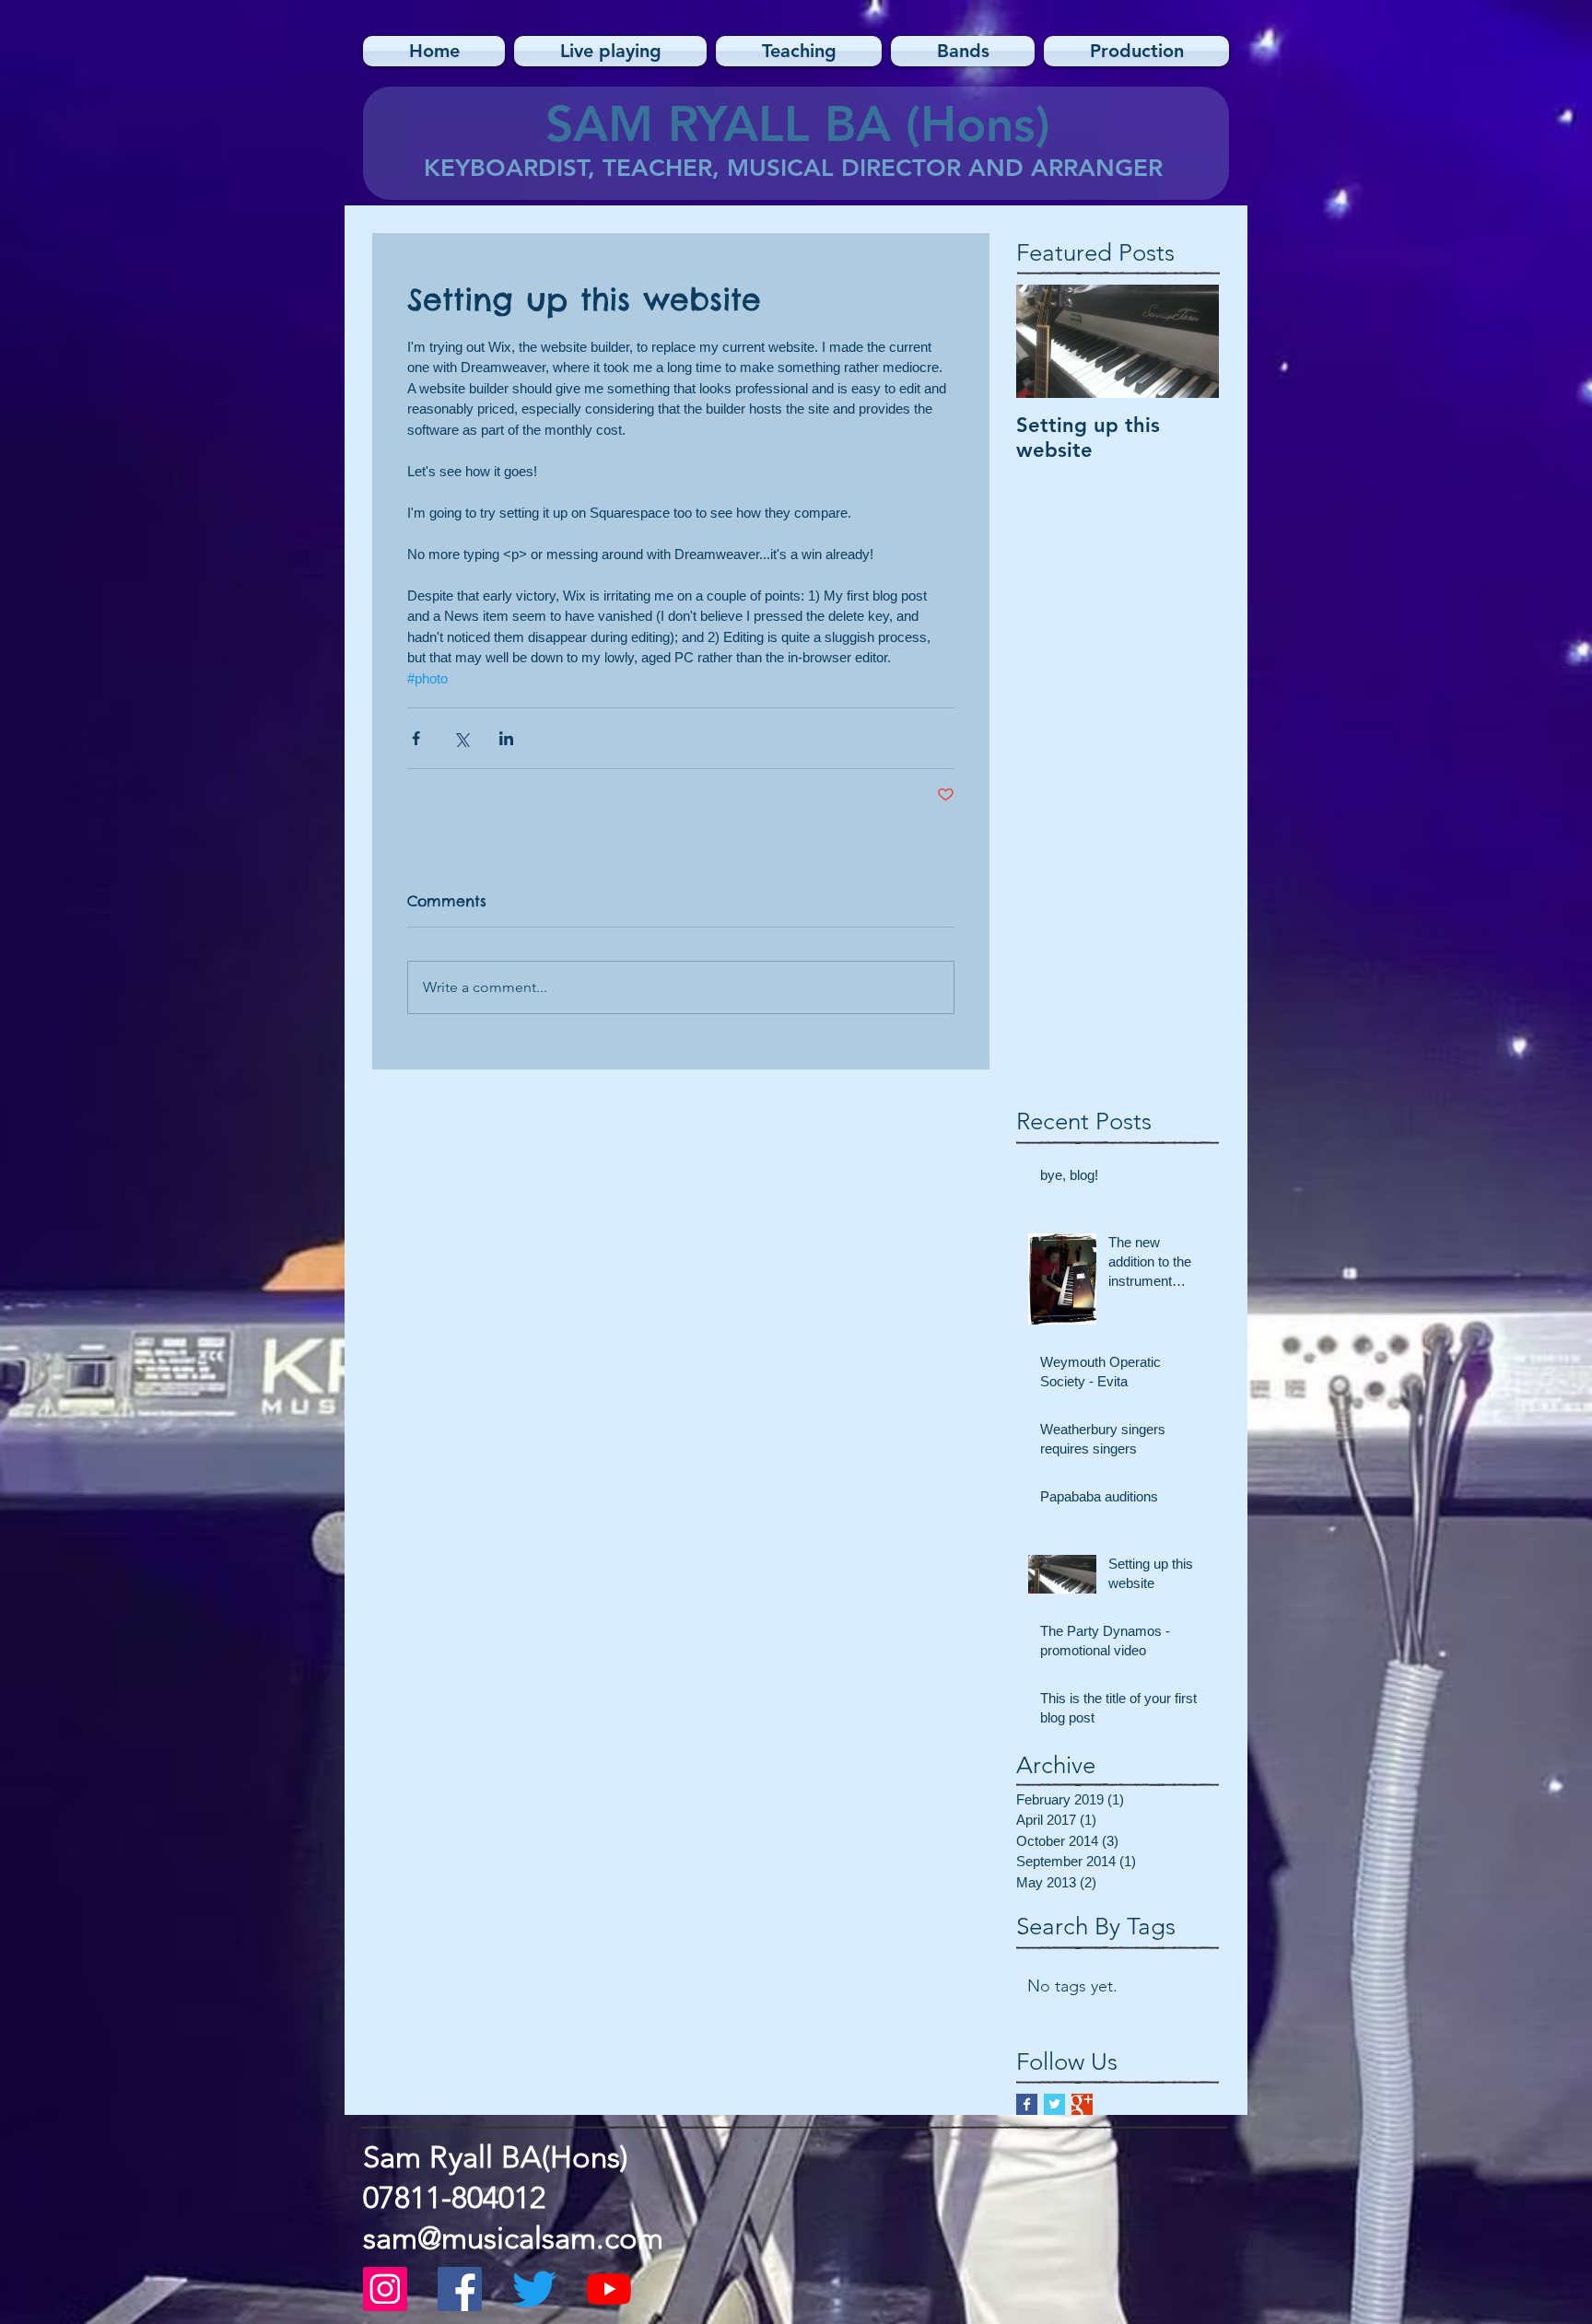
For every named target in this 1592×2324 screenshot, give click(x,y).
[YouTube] (609, 2289)
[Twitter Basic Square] (1054, 2104)
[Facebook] (460, 2289)
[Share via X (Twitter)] (461, 738)
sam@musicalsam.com (513, 2238)
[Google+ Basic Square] (1082, 2104)
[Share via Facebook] (416, 738)
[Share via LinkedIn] (506, 738)
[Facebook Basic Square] (1027, 2104)
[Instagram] (385, 2289)
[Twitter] (534, 2289)
